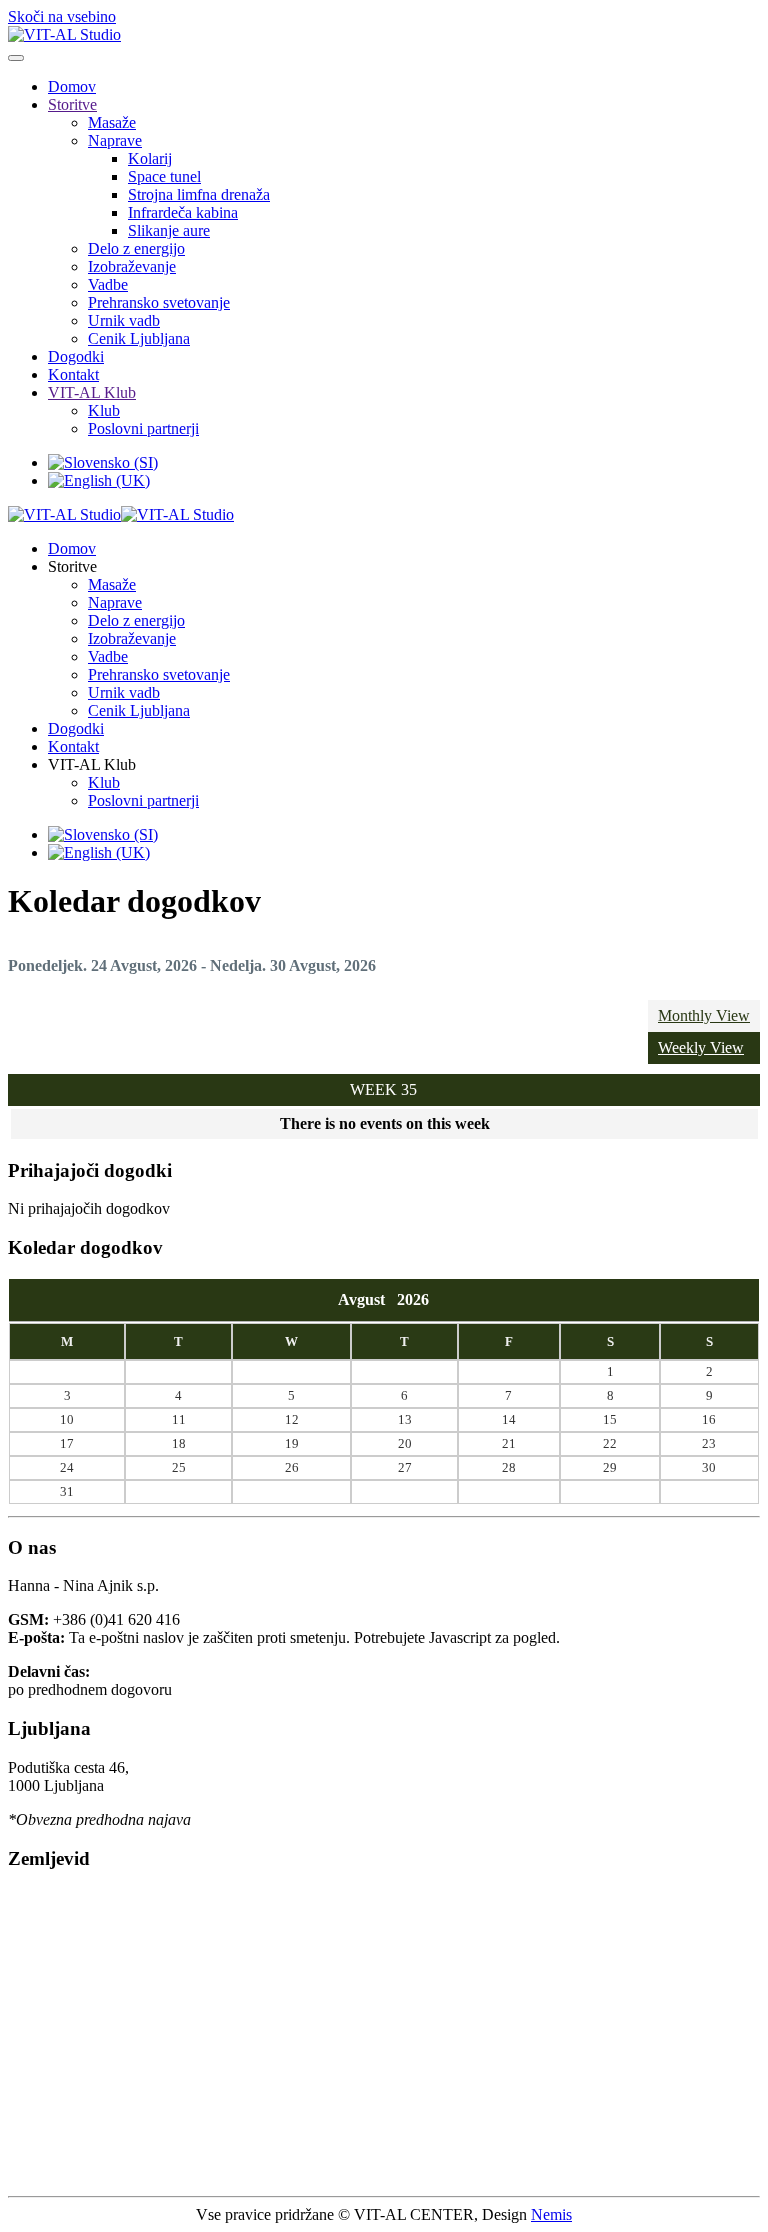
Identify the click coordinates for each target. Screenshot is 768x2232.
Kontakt (73, 374)
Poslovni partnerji (143, 428)
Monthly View (704, 1015)
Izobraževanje (132, 266)
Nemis (551, 2214)
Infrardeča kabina (183, 212)
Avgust (367, 1299)
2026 (413, 1299)
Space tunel (164, 176)
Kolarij (150, 158)
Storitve (72, 104)
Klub (104, 410)
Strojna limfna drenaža (199, 194)
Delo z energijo (136, 248)
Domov (72, 86)
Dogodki (76, 356)
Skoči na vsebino (62, 16)
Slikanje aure (169, 230)
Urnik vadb (124, 320)
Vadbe (108, 284)
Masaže (112, 122)
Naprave (115, 140)
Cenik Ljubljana (139, 338)
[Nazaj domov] (64, 34)
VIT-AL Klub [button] (92, 764)
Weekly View (701, 1047)
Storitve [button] (72, 566)
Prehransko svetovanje (159, 302)
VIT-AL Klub (92, 392)
